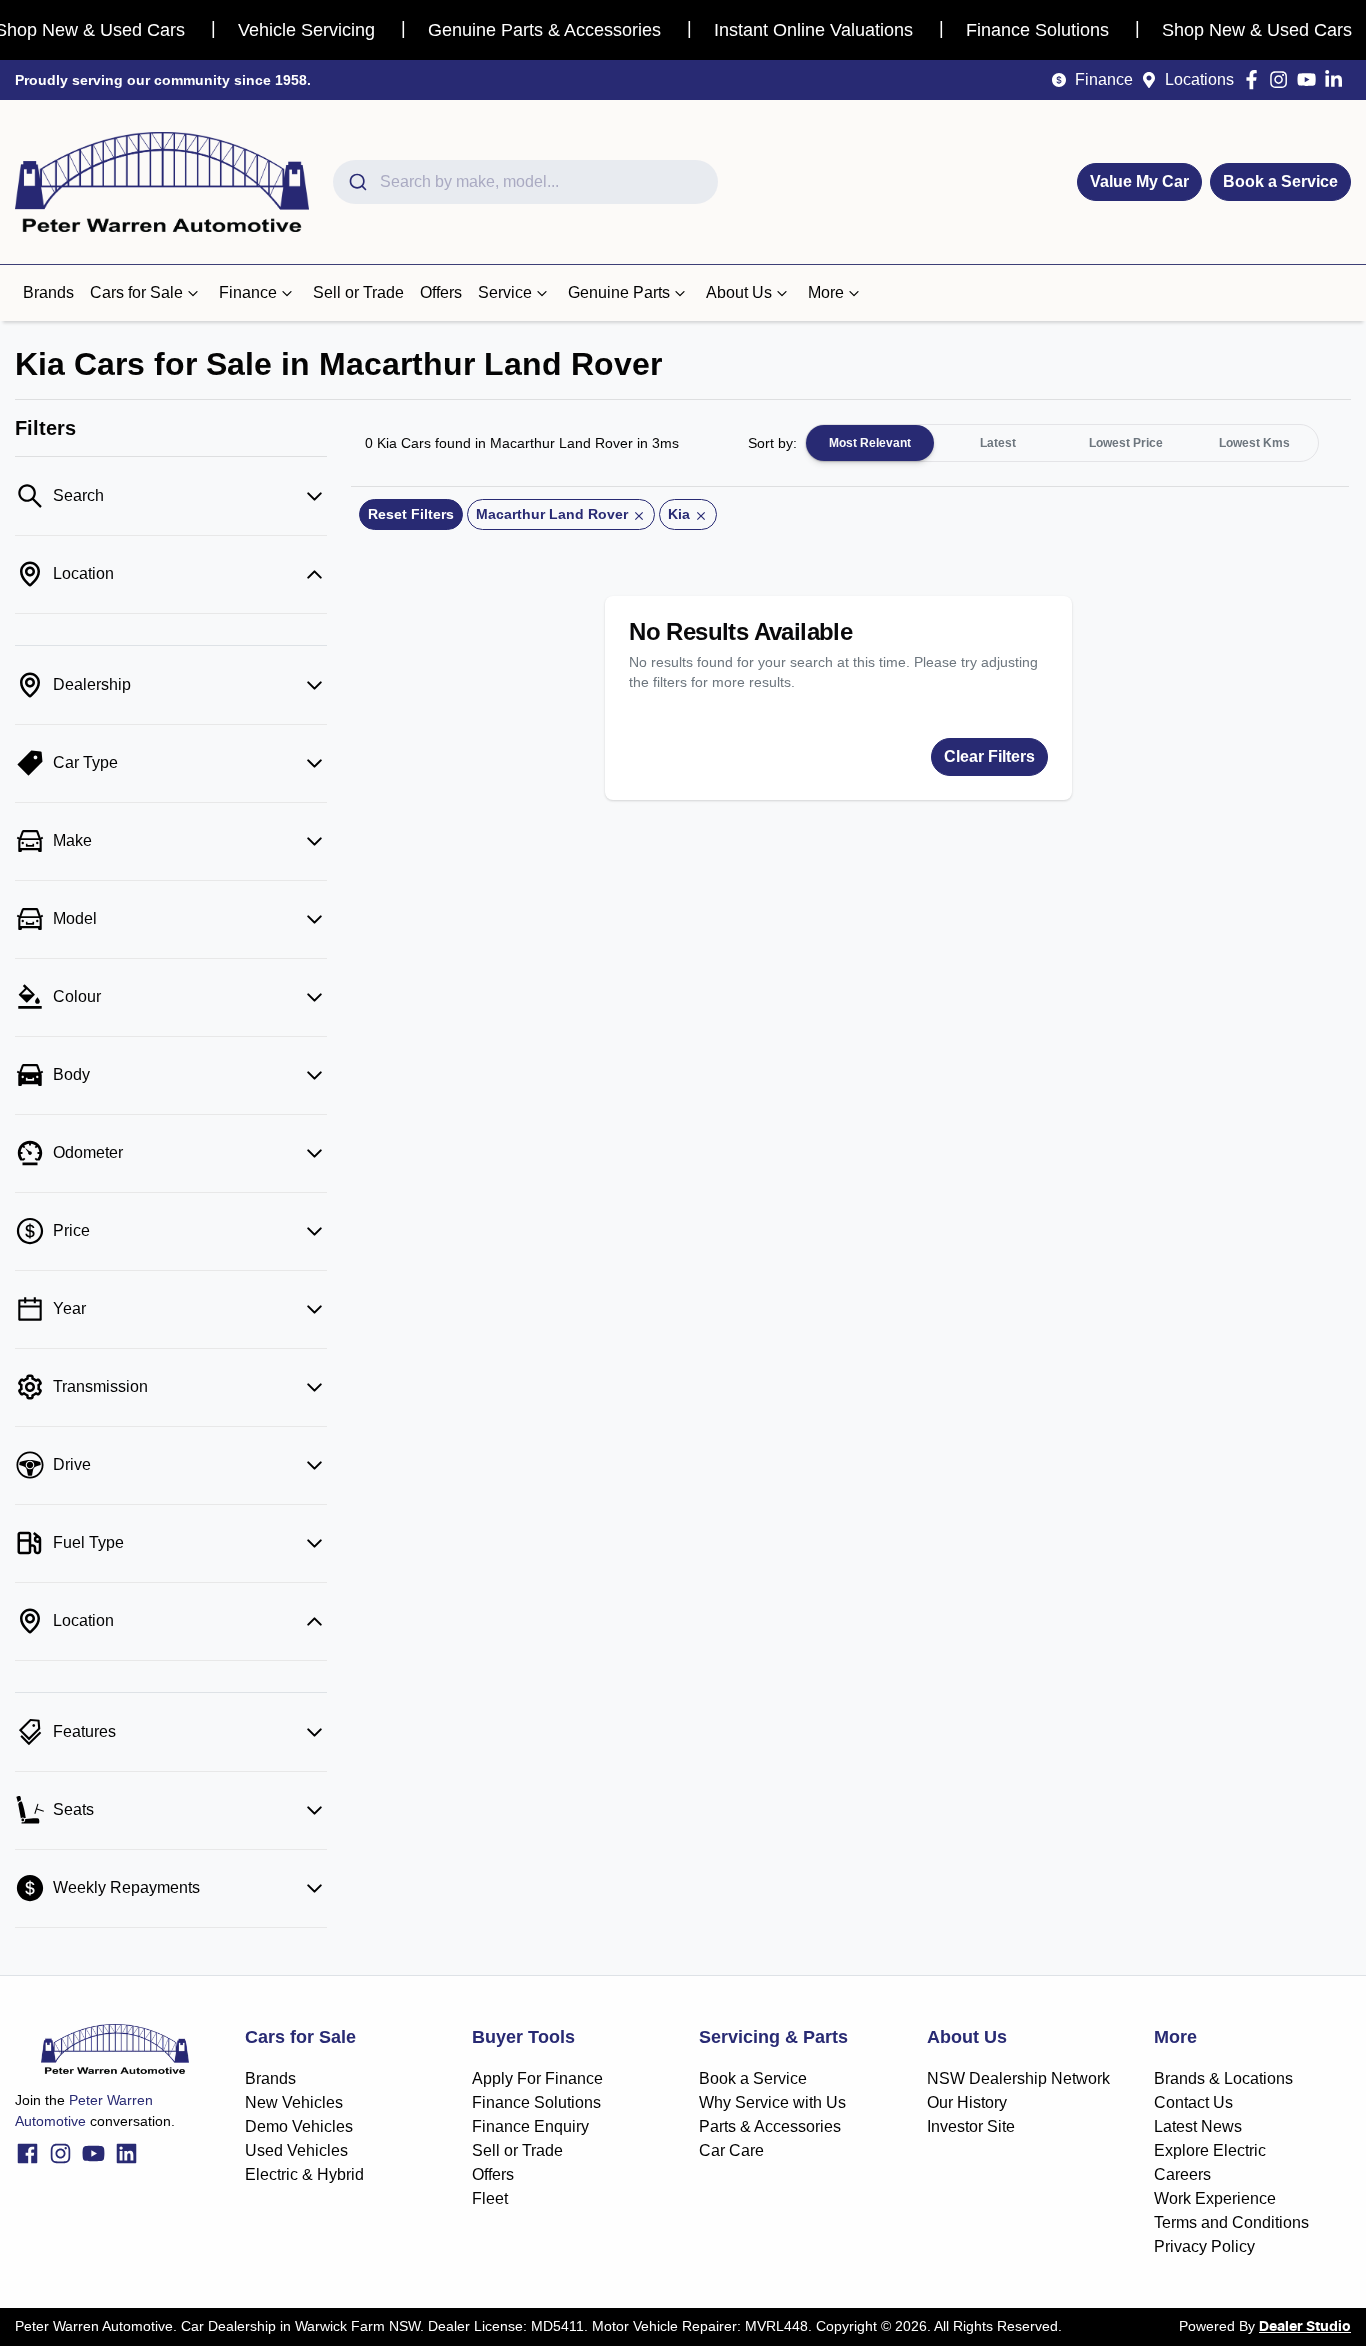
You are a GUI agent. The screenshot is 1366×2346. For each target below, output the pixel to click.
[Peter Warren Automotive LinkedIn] (1337, 79)
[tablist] (1062, 443)
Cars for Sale (136, 292)
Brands (48, 292)
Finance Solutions (536, 2102)
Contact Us (1193, 2102)
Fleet (490, 2198)
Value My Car (1139, 181)
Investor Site (971, 2126)
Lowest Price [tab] (1126, 443)
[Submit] (356, 182)
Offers (441, 292)
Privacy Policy (1204, 2246)
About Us (739, 292)
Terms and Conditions (1231, 2222)
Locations (1199, 79)
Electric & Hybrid (304, 2174)
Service (505, 292)
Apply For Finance (537, 2078)
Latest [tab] (998, 443)
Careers (1182, 2174)
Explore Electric (1210, 2150)
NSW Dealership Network (1018, 2078)
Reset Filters (411, 514)
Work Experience (1215, 2198)
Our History (967, 2102)
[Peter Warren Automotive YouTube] (1310, 79)
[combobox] (525, 182)
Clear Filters (989, 756)
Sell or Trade (358, 292)
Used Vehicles (296, 2150)
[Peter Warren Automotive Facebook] (1255, 79)
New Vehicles (294, 2102)
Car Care (731, 2150)
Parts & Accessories (770, 2126)
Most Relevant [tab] (870, 443)
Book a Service (1280, 181)
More (826, 292)
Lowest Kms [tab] (1254, 443)
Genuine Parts (619, 292)
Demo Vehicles (299, 2126)
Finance (1104, 79)
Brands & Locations (1223, 2078)
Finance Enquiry (530, 2126)
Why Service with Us (772, 2102)
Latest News (1198, 2126)
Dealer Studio (1305, 2327)
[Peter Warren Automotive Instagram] (1282, 79)
